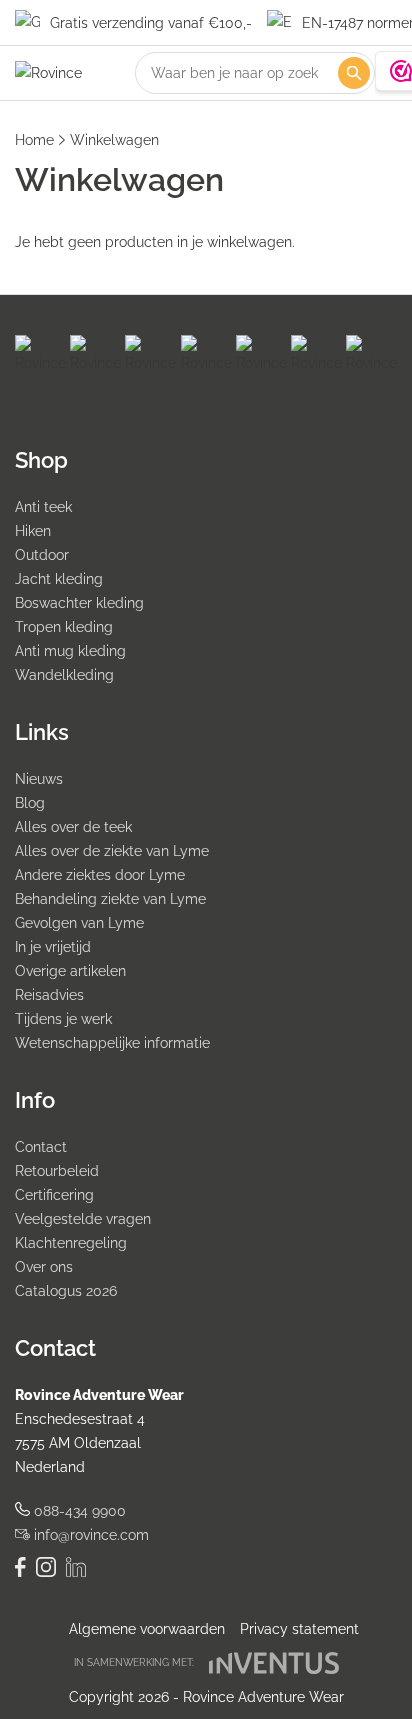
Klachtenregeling (71, 1243)
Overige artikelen (70, 971)
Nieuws (39, 779)
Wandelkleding (64, 675)
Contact (41, 1147)
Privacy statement (299, 1629)
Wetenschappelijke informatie (112, 1043)
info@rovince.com (89, 1535)
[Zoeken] (354, 73)
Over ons (44, 1267)
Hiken (33, 531)
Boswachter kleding (79, 603)
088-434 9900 (78, 1511)
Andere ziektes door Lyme (100, 875)
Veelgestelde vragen (83, 1219)
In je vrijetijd (53, 947)
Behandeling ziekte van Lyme (110, 899)
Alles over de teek (73, 827)
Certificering (54, 1195)
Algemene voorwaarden (147, 1629)
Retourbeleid (57, 1171)
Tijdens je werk (63, 1019)
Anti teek (43, 507)
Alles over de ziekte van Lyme (112, 851)
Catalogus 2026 (66, 1291)
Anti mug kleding (70, 651)
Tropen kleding (64, 627)
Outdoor (42, 555)
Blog (30, 803)
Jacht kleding (59, 579)
